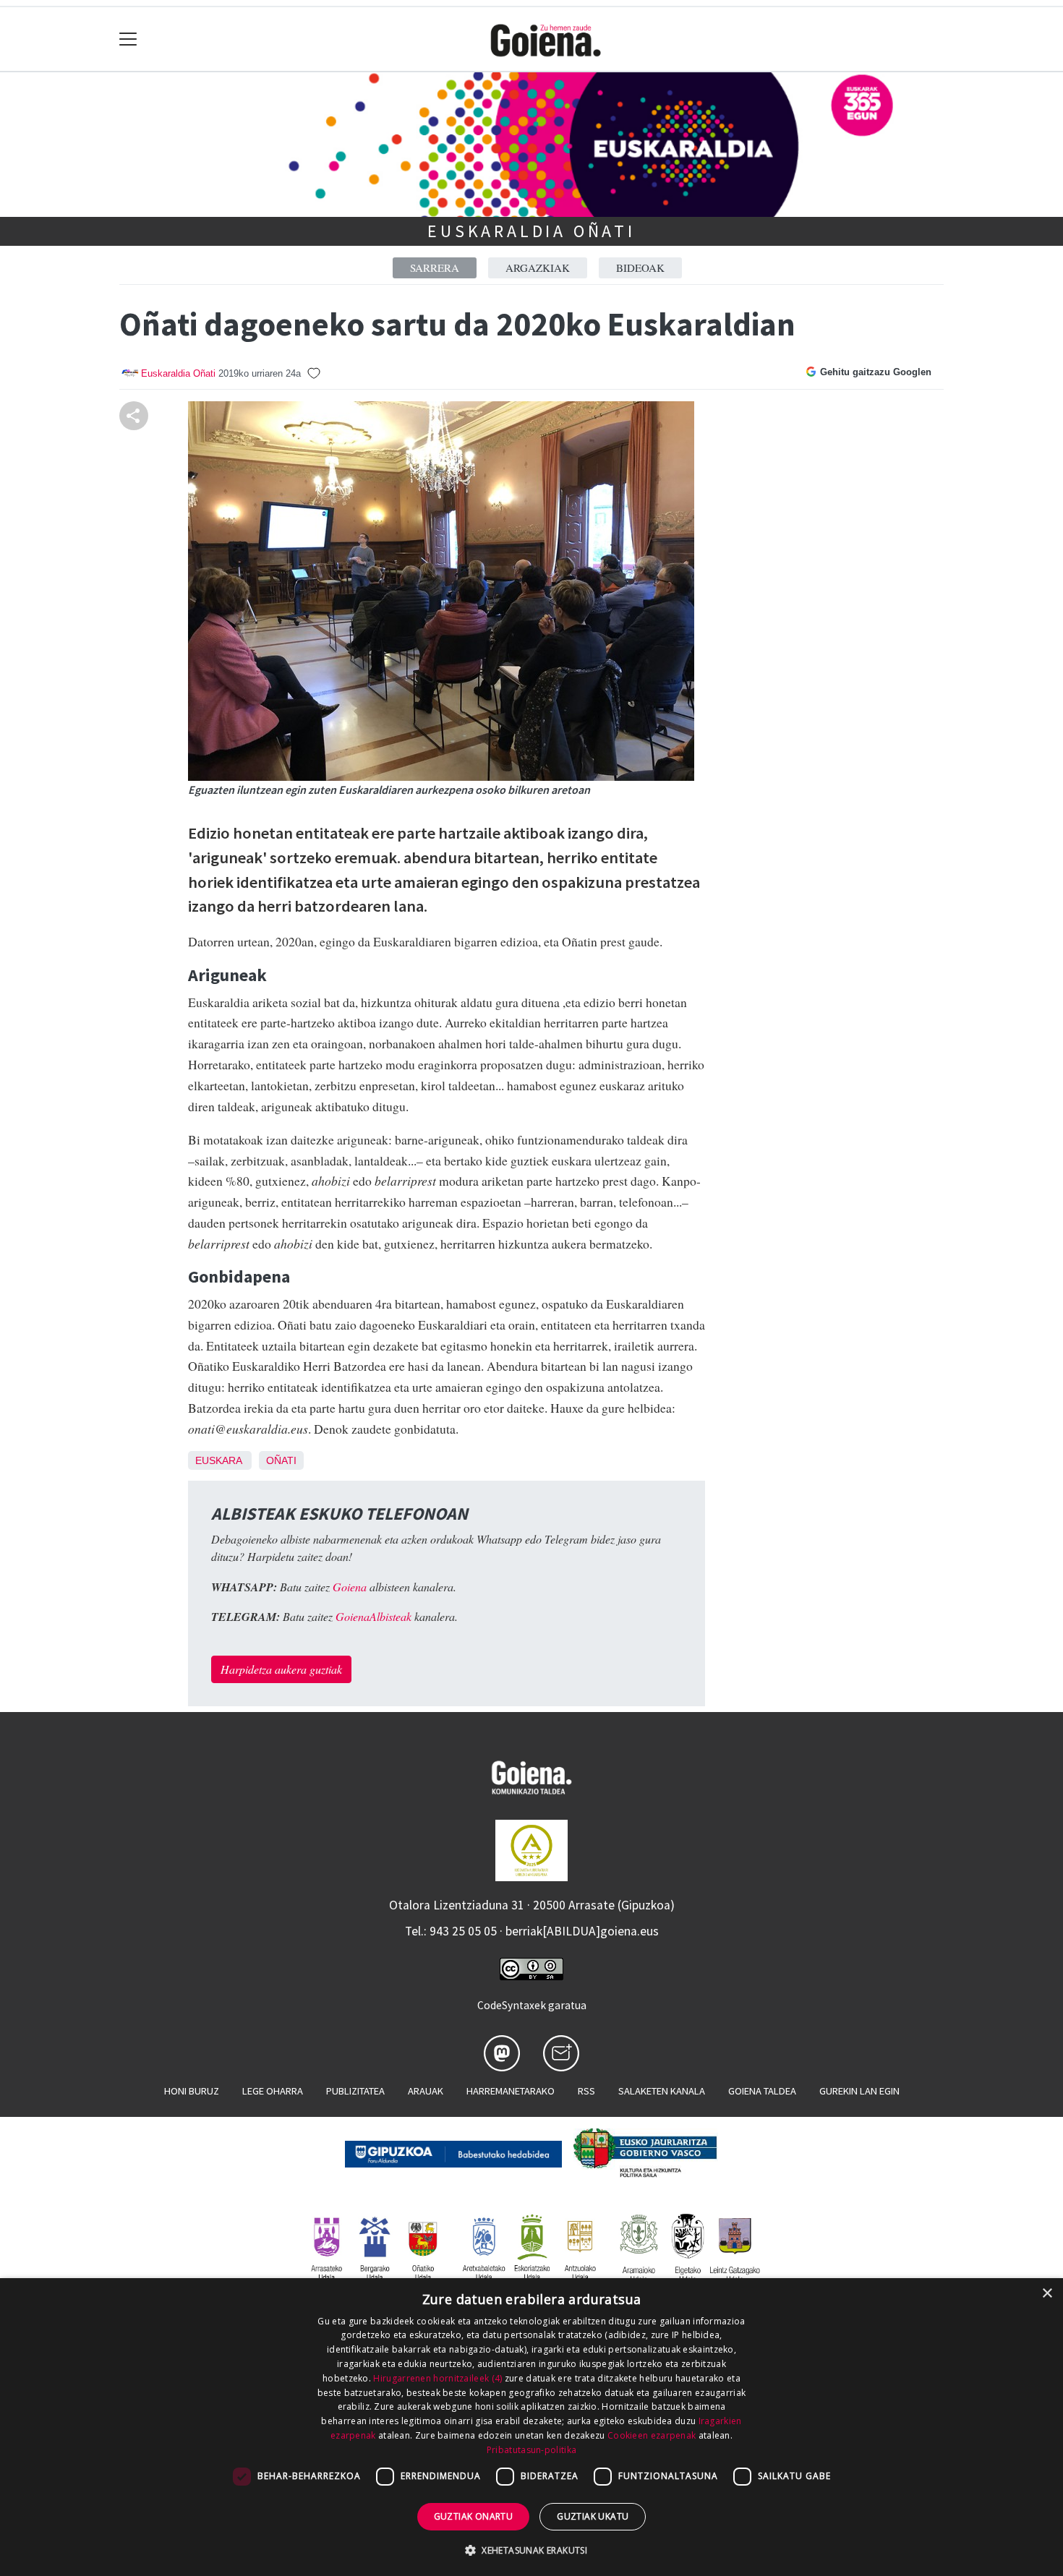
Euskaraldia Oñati (531, 231)
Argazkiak (538, 268)
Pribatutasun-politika (531, 2450)
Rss (586, 2091)
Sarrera (435, 268)
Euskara (218, 1460)
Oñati (281, 1460)
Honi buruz (192, 2091)
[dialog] (531, 2427)
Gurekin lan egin (859, 2091)
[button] (531, 2550)
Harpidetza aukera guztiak (281, 1669)
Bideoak (640, 268)
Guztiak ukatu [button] (593, 2516)
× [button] (1047, 2294)
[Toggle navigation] (128, 39)
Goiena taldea (762, 2091)
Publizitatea (355, 2091)
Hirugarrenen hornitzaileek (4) (437, 2378)
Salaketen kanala (662, 2091)
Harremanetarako (511, 2091)
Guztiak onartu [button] (474, 2516)
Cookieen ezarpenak (652, 2435)
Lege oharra (273, 2091)
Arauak (426, 2091)
